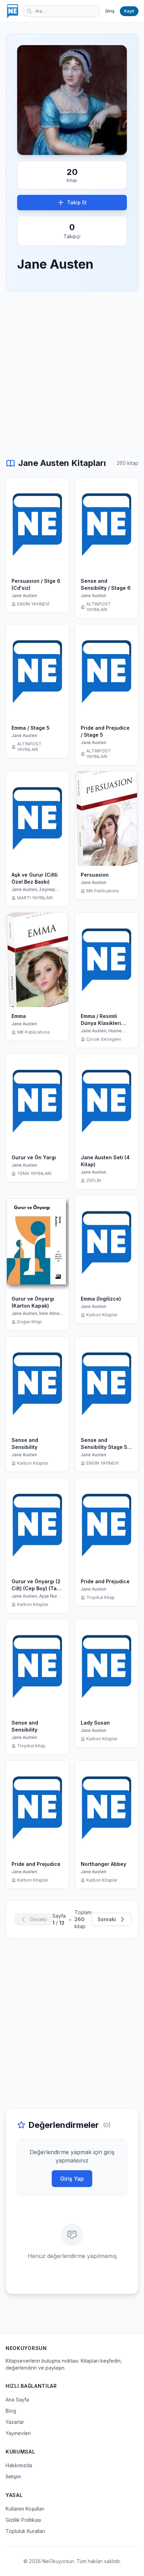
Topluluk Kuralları (25, 2531)
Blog (11, 2411)
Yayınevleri (18, 2433)
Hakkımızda (19, 2465)
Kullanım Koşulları (25, 2509)
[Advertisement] (72, 374)
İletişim (13, 2476)
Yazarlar (15, 2422)
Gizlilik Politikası (23, 2520)
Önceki (38, 1919)
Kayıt (129, 11)
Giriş (110, 11)
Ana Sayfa (17, 2400)
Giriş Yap (72, 2179)
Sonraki (107, 1919)
